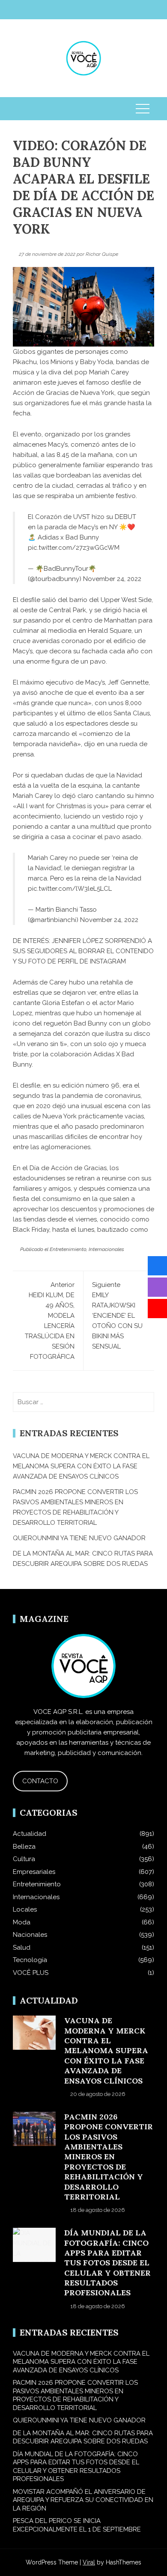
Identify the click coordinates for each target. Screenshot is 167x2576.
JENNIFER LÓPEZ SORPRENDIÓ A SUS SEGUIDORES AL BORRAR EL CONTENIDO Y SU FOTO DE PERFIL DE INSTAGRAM (83, 951)
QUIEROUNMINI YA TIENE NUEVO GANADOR (79, 1538)
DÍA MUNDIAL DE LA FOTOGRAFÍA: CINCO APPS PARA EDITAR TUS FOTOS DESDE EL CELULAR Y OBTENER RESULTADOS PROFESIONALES (107, 2263)
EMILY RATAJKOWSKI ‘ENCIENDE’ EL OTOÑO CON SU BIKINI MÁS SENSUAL (117, 1316)
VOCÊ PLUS (31, 1973)
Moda (22, 1922)
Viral (89, 2562)
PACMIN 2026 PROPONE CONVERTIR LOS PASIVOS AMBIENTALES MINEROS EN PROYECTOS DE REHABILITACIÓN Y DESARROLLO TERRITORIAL (109, 2157)
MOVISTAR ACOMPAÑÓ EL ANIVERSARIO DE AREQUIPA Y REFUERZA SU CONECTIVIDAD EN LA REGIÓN (83, 2500)
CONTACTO (40, 1781)
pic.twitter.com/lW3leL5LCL (70, 889)
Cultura (24, 1859)
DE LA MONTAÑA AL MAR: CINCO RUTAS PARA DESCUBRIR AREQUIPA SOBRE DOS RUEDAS (83, 2437)
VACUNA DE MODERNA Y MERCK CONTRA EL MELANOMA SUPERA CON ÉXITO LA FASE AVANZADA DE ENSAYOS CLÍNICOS (81, 1466)
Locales (25, 1909)
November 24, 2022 (112, 579)
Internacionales (106, 1249)
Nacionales (30, 1935)
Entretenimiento (68, 1249)
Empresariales (34, 1872)
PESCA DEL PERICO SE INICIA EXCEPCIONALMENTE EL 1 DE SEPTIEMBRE (77, 2525)
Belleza (24, 1847)
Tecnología (30, 1960)
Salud (22, 1948)
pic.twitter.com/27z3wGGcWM (74, 548)
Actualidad (30, 1834)
